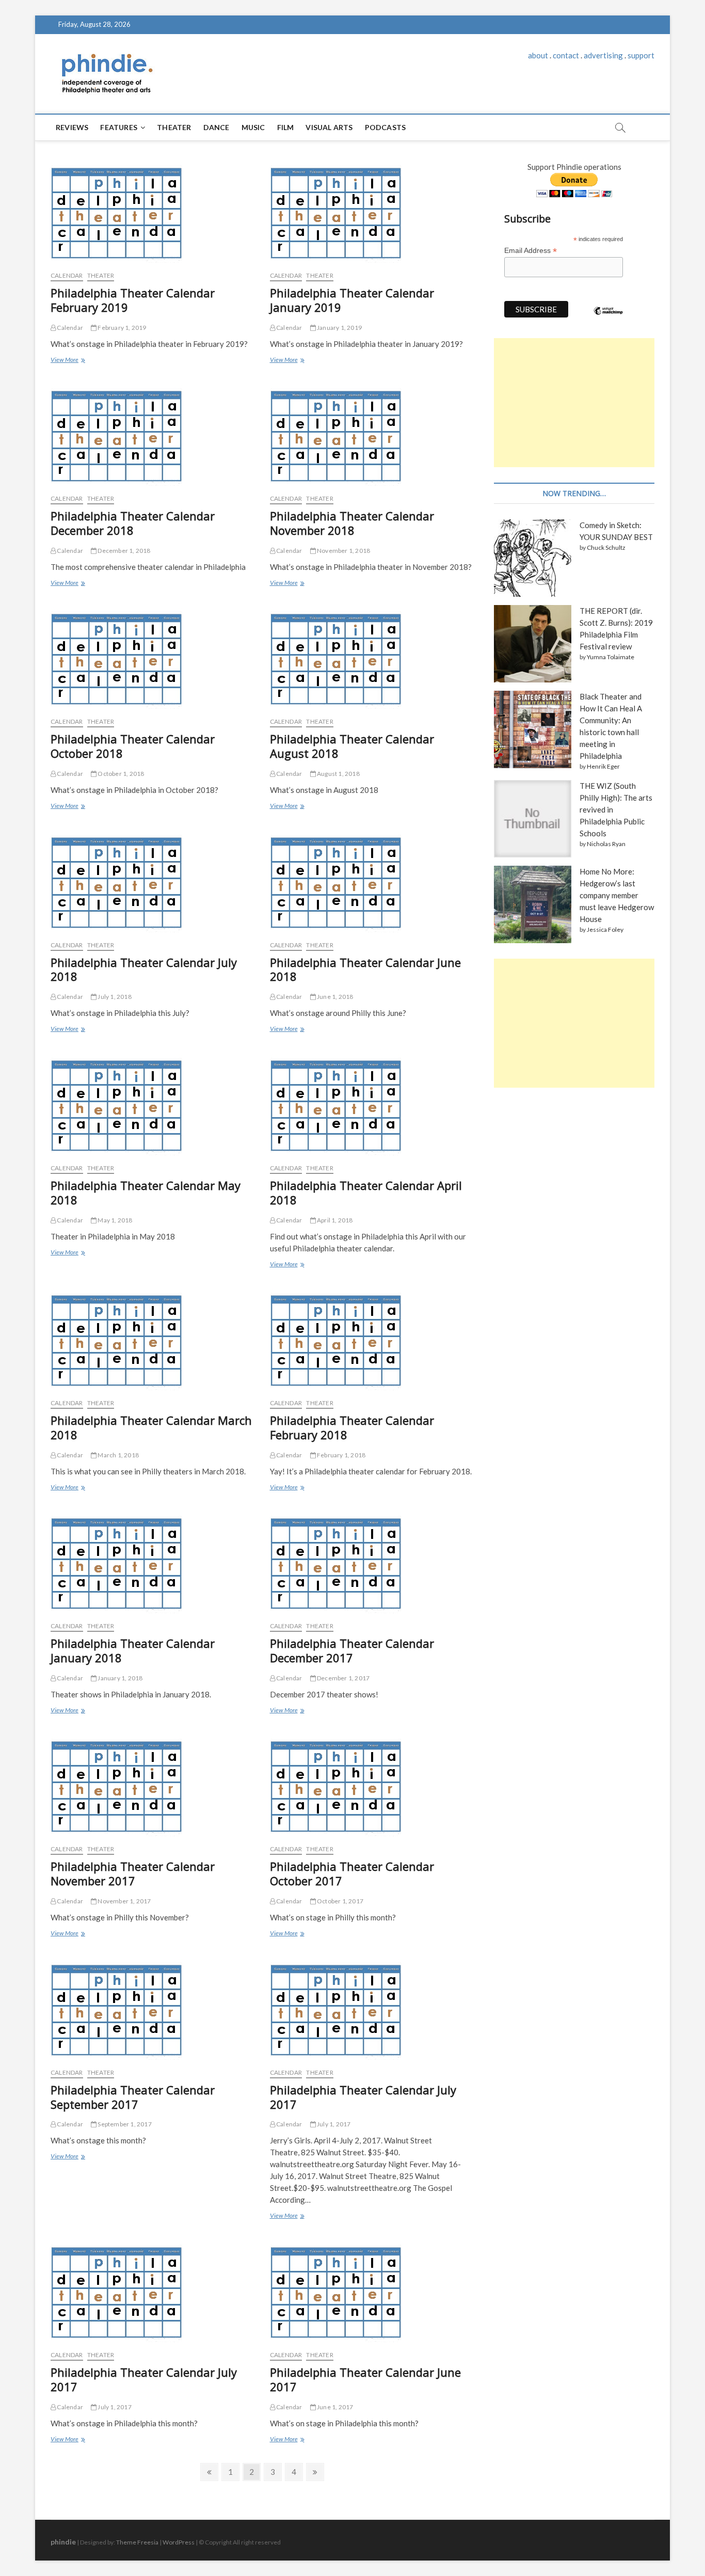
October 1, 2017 (340, 1901)
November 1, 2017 (124, 1901)
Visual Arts (329, 127)
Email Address (531, 251)
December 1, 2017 (343, 1678)
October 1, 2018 (120, 774)
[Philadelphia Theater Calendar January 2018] (153, 1562)
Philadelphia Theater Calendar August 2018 (352, 746)
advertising (603, 55)
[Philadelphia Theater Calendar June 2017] (372, 2291)
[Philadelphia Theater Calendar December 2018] (153, 435)
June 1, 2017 (335, 2407)
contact (566, 55)
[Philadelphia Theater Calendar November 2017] (153, 1785)
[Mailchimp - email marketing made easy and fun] (608, 319)
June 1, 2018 (335, 997)
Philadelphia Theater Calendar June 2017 (365, 2379)
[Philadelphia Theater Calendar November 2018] (372, 435)
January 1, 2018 (119, 1678)
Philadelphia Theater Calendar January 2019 (352, 300)
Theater (174, 127)
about (538, 55)
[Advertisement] (574, 403)
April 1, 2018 (334, 1220)
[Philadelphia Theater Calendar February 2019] (153, 212)
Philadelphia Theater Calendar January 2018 (133, 1650)
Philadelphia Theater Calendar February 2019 (133, 300)
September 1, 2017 (124, 2124)
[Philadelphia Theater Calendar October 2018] (153, 658)
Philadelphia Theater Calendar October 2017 (352, 1873)
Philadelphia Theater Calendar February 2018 (352, 1427)
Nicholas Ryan (606, 844)
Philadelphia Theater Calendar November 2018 (352, 523)
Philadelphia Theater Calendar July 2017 (363, 2097)
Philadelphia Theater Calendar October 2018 (133, 746)
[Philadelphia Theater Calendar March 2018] (153, 1339)
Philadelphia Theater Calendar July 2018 (144, 969)
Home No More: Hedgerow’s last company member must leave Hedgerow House (617, 895)
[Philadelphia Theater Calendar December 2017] (372, 1562)
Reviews (72, 127)
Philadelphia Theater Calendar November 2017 (133, 1873)
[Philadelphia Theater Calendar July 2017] (372, 2009)
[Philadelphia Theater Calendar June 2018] (372, 881)
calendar (67, 275)
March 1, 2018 (118, 1455)
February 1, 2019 (121, 328)
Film (286, 127)
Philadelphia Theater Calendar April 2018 (366, 1192)
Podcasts (386, 127)
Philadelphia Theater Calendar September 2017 (133, 2097)
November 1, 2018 (343, 551)
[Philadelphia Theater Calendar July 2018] (153, 881)
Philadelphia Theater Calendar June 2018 (365, 969)
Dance (217, 127)
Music (253, 127)
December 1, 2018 (123, 551)
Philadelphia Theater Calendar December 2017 (352, 1650)
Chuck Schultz (606, 547)
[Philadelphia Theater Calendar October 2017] (372, 1785)
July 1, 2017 (333, 2124)
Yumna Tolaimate (611, 657)
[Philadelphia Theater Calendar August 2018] (372, 658)
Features (119, 127)
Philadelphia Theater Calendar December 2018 (133, 523)
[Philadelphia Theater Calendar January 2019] (372, 212)
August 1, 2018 (338, 774)
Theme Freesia (137, 2542)
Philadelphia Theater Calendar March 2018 (151, 1427)
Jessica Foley (605, 929)
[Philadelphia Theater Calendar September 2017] (153, 2009)
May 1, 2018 (114, 1220)
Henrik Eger (603, 766)
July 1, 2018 (114, 997)
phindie (63, 2542)
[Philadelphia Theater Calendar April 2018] (372, 1104)
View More (66, 361)
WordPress (179, 2542)
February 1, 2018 (341, 1455)
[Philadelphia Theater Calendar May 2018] (153, 1104)
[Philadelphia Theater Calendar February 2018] (372, 1339)
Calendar (69, 328)
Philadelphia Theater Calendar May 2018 (146, 1192)
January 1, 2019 (339, 328)
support (641, 55)
